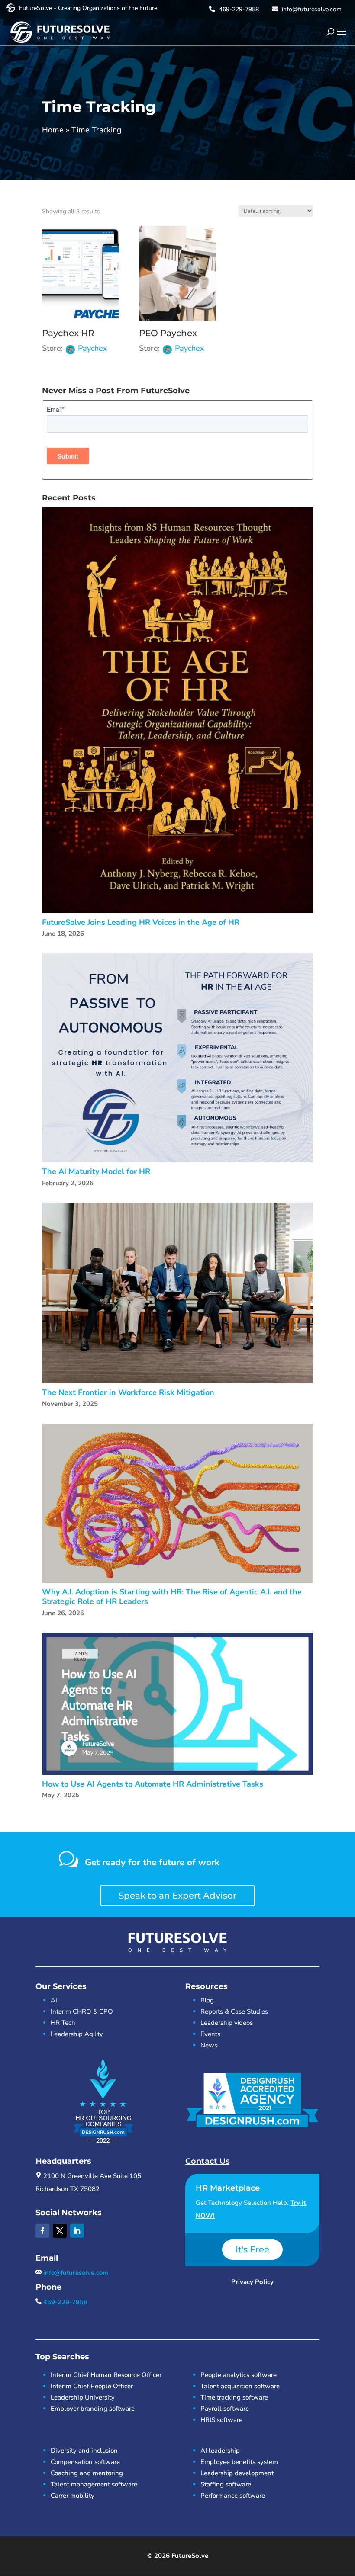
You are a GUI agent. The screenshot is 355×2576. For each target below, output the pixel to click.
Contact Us (207, 2161)
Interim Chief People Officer (92, 2386)
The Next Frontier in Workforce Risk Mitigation (128, 1393)
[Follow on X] (60, 2231)
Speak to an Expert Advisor (177, 1896)
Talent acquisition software (240, 2386)
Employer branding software (93, 2409)
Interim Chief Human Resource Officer (106, 2375)
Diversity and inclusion (84, 2451)
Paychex (93, 348)
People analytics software (239, 2375)
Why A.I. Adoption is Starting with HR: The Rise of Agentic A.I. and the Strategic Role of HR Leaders (172, 1597)
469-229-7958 (238, 9)
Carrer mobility (73, 2496)
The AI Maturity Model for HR (96, 1172)
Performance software (233, 2496)
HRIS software (221, 2420)
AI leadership (220, 2451)
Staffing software (226, 2484)
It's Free (252, 2249)
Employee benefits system (239, 2462)
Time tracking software (234, 2397)
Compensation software (85, 2462)
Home (53, 130)
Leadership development (237, 2473)
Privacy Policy (252, 2282)
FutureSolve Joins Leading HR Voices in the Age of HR (141, 922)
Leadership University (83, 2397)
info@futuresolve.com (311, 9)
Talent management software (94, 2484)
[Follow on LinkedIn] (77, 2231)
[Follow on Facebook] (42, 2231)
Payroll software (225, 2409)
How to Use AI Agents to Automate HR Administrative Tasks (153, 1784)
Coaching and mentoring (87, 2473)
